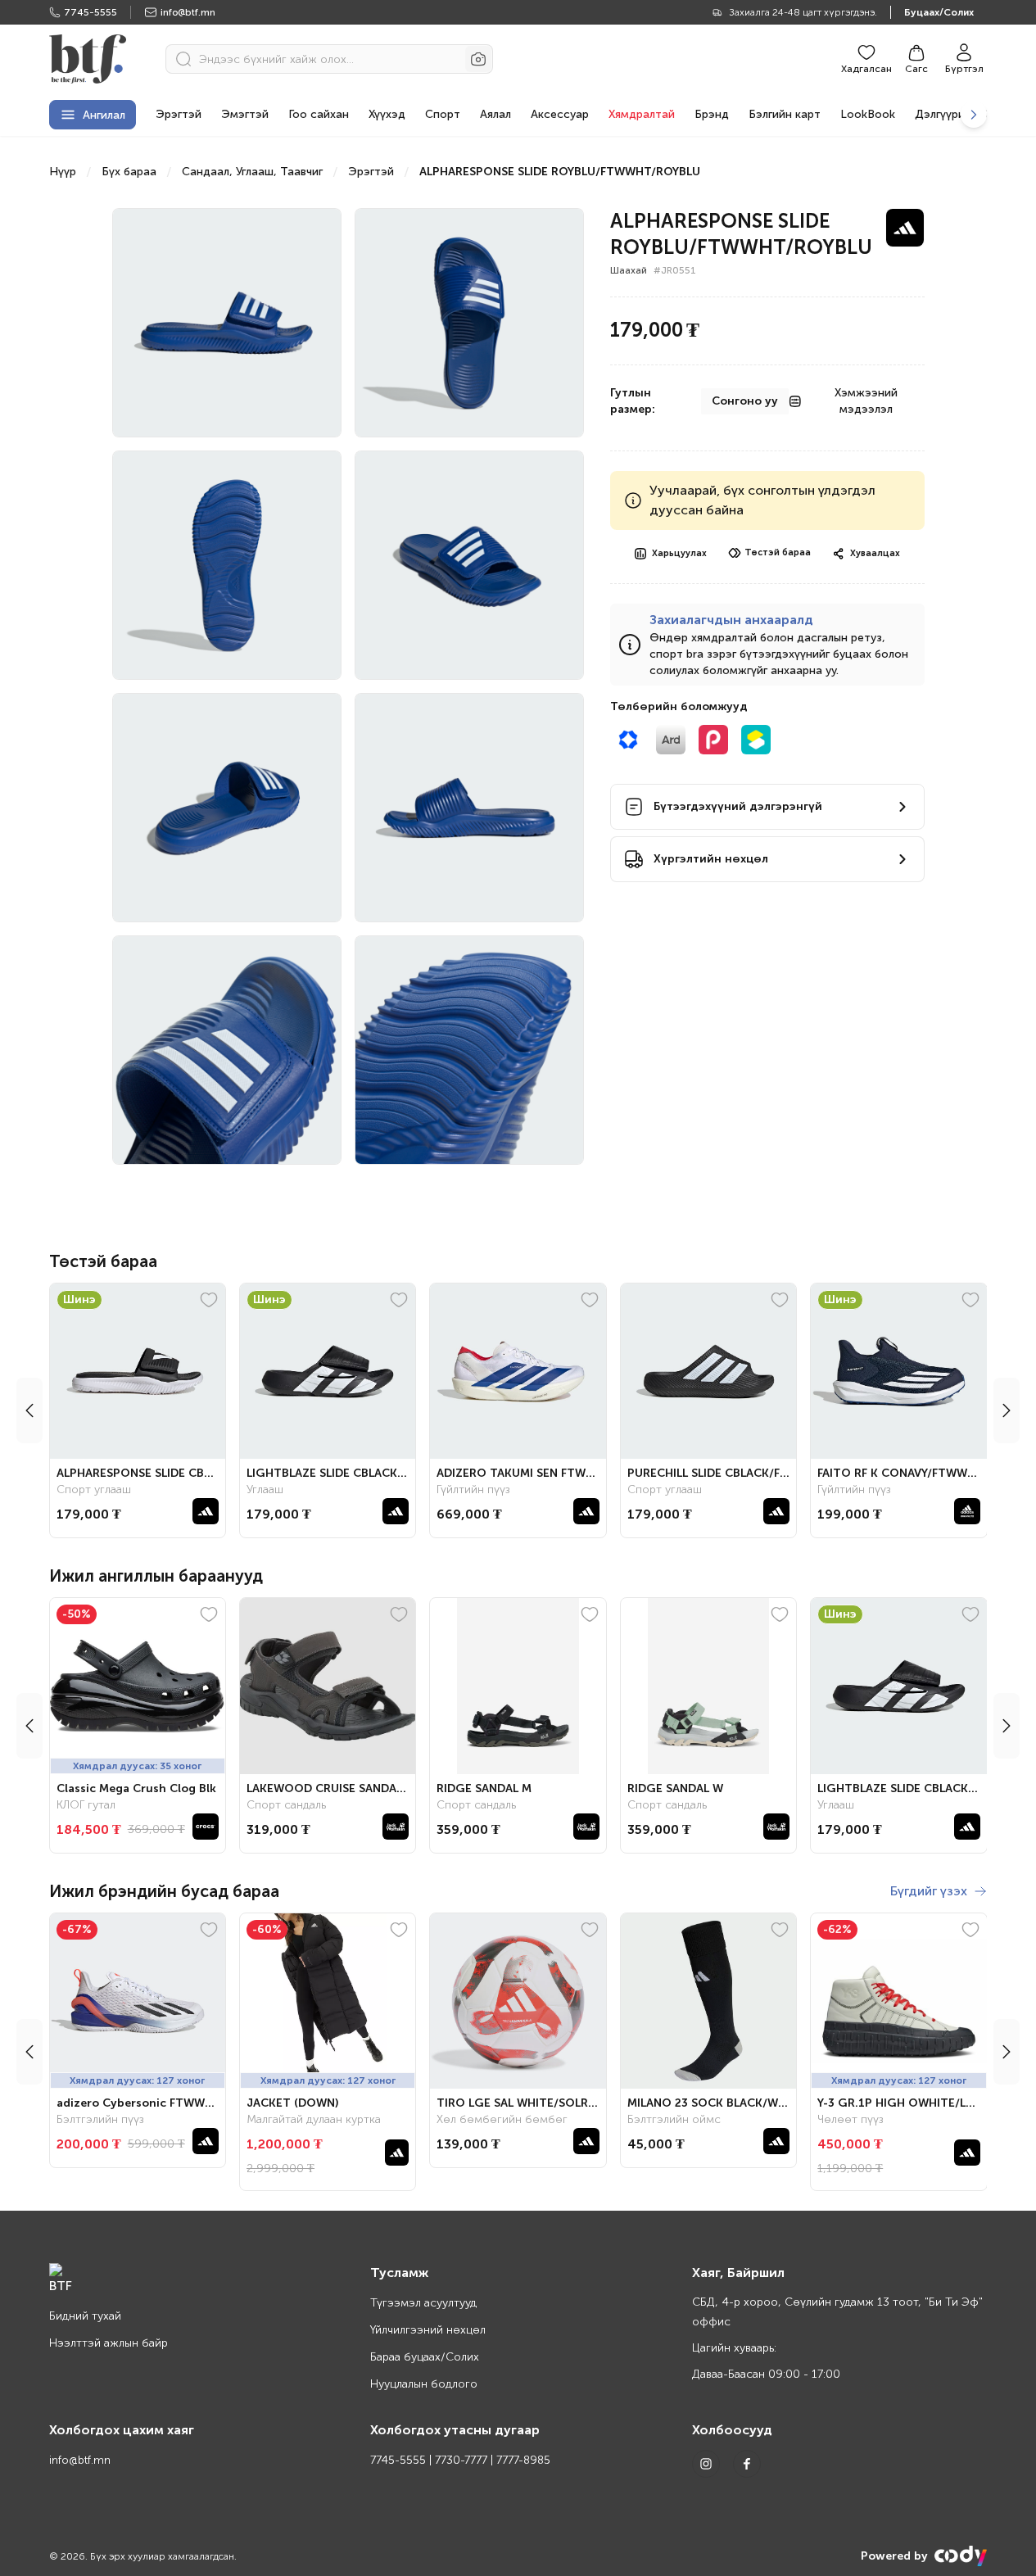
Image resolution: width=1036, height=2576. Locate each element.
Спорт (443, 114)
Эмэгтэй (245, 114)
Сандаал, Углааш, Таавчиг (252, 172)
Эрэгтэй (179, 114)
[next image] (974, 115)
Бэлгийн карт (785, 114)
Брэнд (712, 114)
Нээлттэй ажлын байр (109, 2343)
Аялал (495, 114)
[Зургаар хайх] (478, 59)
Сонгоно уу (745, 401)
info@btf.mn (188, 12)
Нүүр (63, 172)
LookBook (868, 114)
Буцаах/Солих (939, 12)
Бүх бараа (129, 172)
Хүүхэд (387, 114)
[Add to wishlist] (209, 1300)
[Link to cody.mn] (961, 2556)
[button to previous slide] (29, 1410)
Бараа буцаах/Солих (425, 2357)
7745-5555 (90, 12)
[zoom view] (312, 234)
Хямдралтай (642, 114)
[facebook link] (747, 2464)
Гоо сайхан (319, 114)
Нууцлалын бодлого (424, 2384)
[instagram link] (706, 2464)
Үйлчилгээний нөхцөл (428, 2330)
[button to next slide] (1007, 1410)
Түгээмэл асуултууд (423, 2303)
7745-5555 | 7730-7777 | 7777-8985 (460, 2460)
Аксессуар (560, 114)
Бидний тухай (85, 2316)
